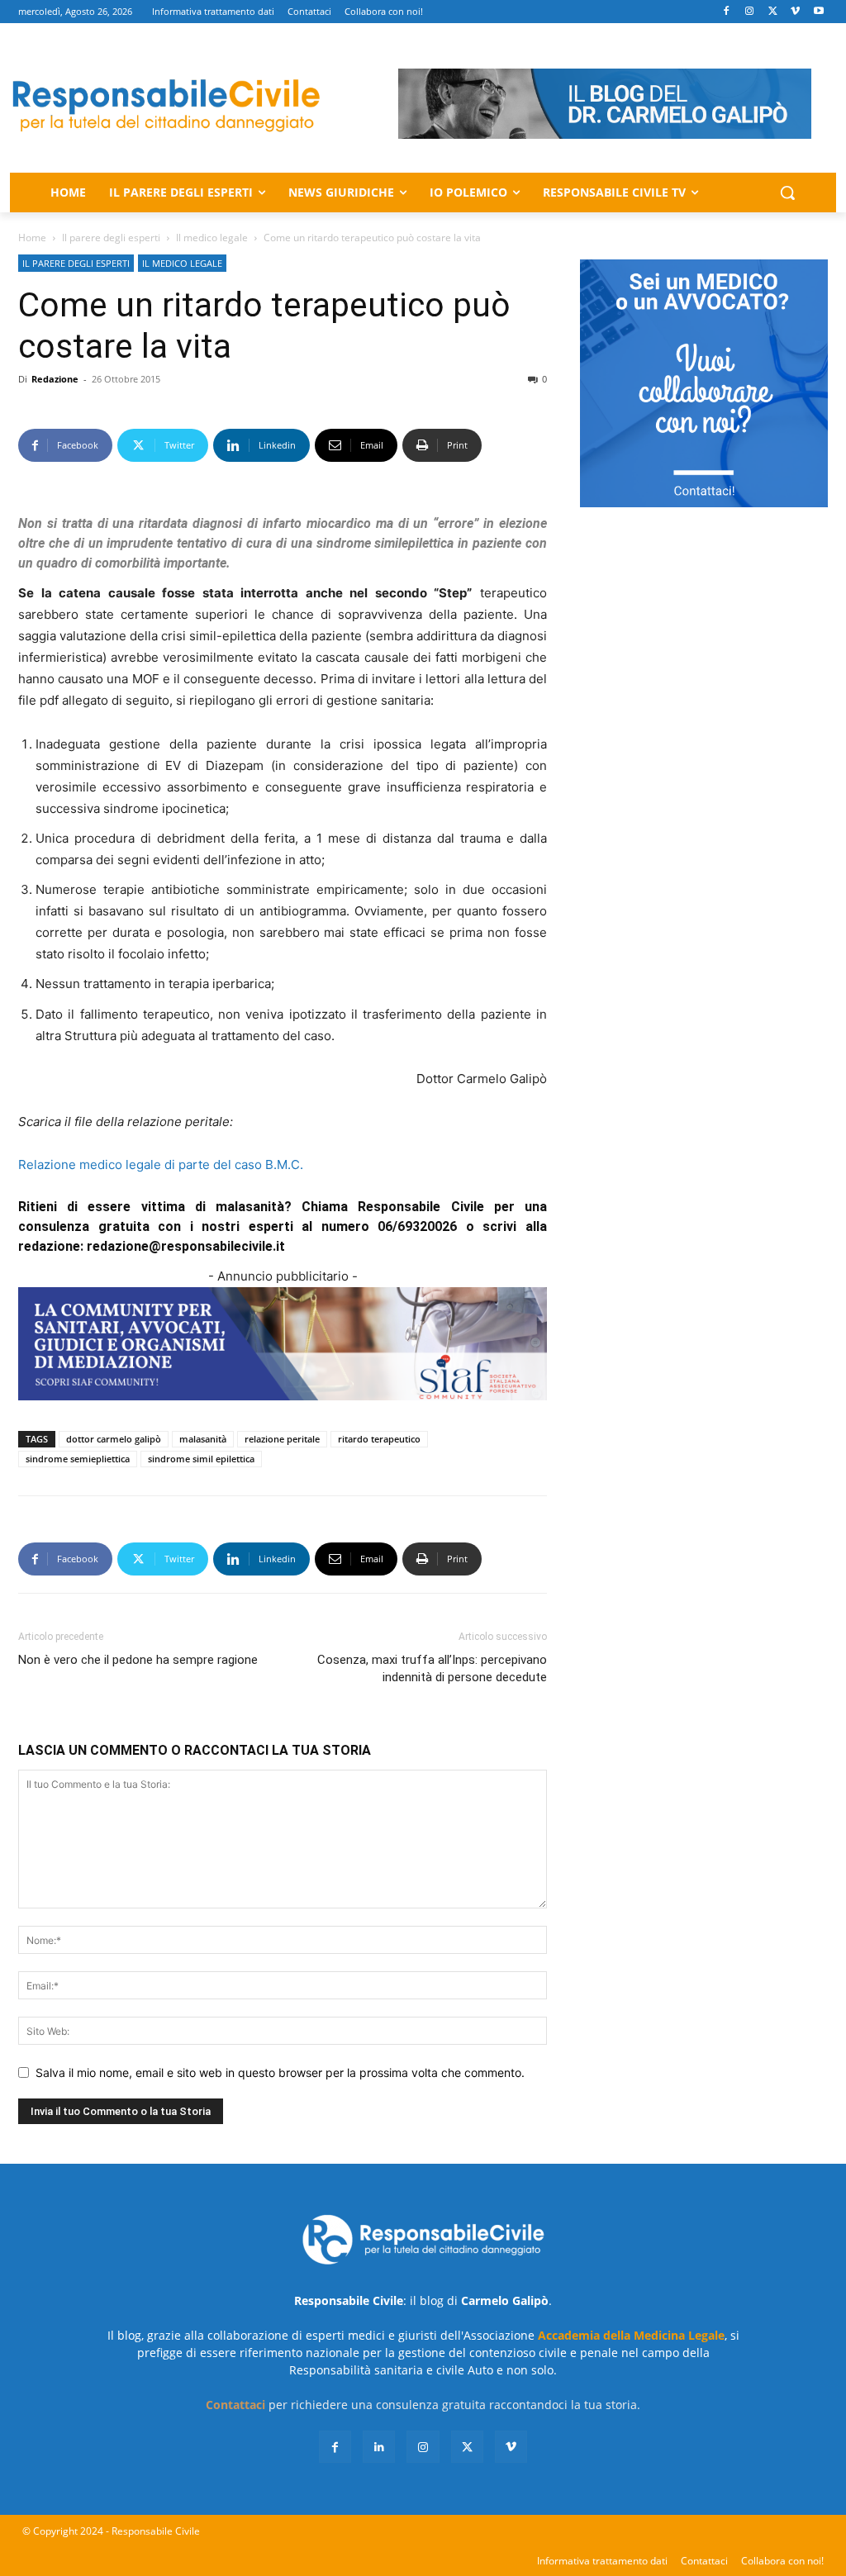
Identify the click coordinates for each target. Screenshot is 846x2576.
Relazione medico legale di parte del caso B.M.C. (161, 1164)
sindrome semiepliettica (78, 1459)
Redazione (55, 379)
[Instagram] (750, 12)
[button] (787, 192)
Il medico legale (212, 238)
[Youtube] (818, 12)
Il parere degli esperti (111, 238)
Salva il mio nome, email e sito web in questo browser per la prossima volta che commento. (280, 2072)
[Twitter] (773, 12)
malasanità (203, 1439)
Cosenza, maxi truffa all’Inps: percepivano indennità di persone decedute (432, 1668)
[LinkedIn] (379, 2447)
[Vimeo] (795, 12)
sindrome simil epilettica (201, 1459)
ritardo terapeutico (379, 1439)
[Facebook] (727, 12)
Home (32, 238)
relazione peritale (282, 1439)
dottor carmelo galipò (114, 1439)
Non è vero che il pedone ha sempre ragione (138, 1660)
